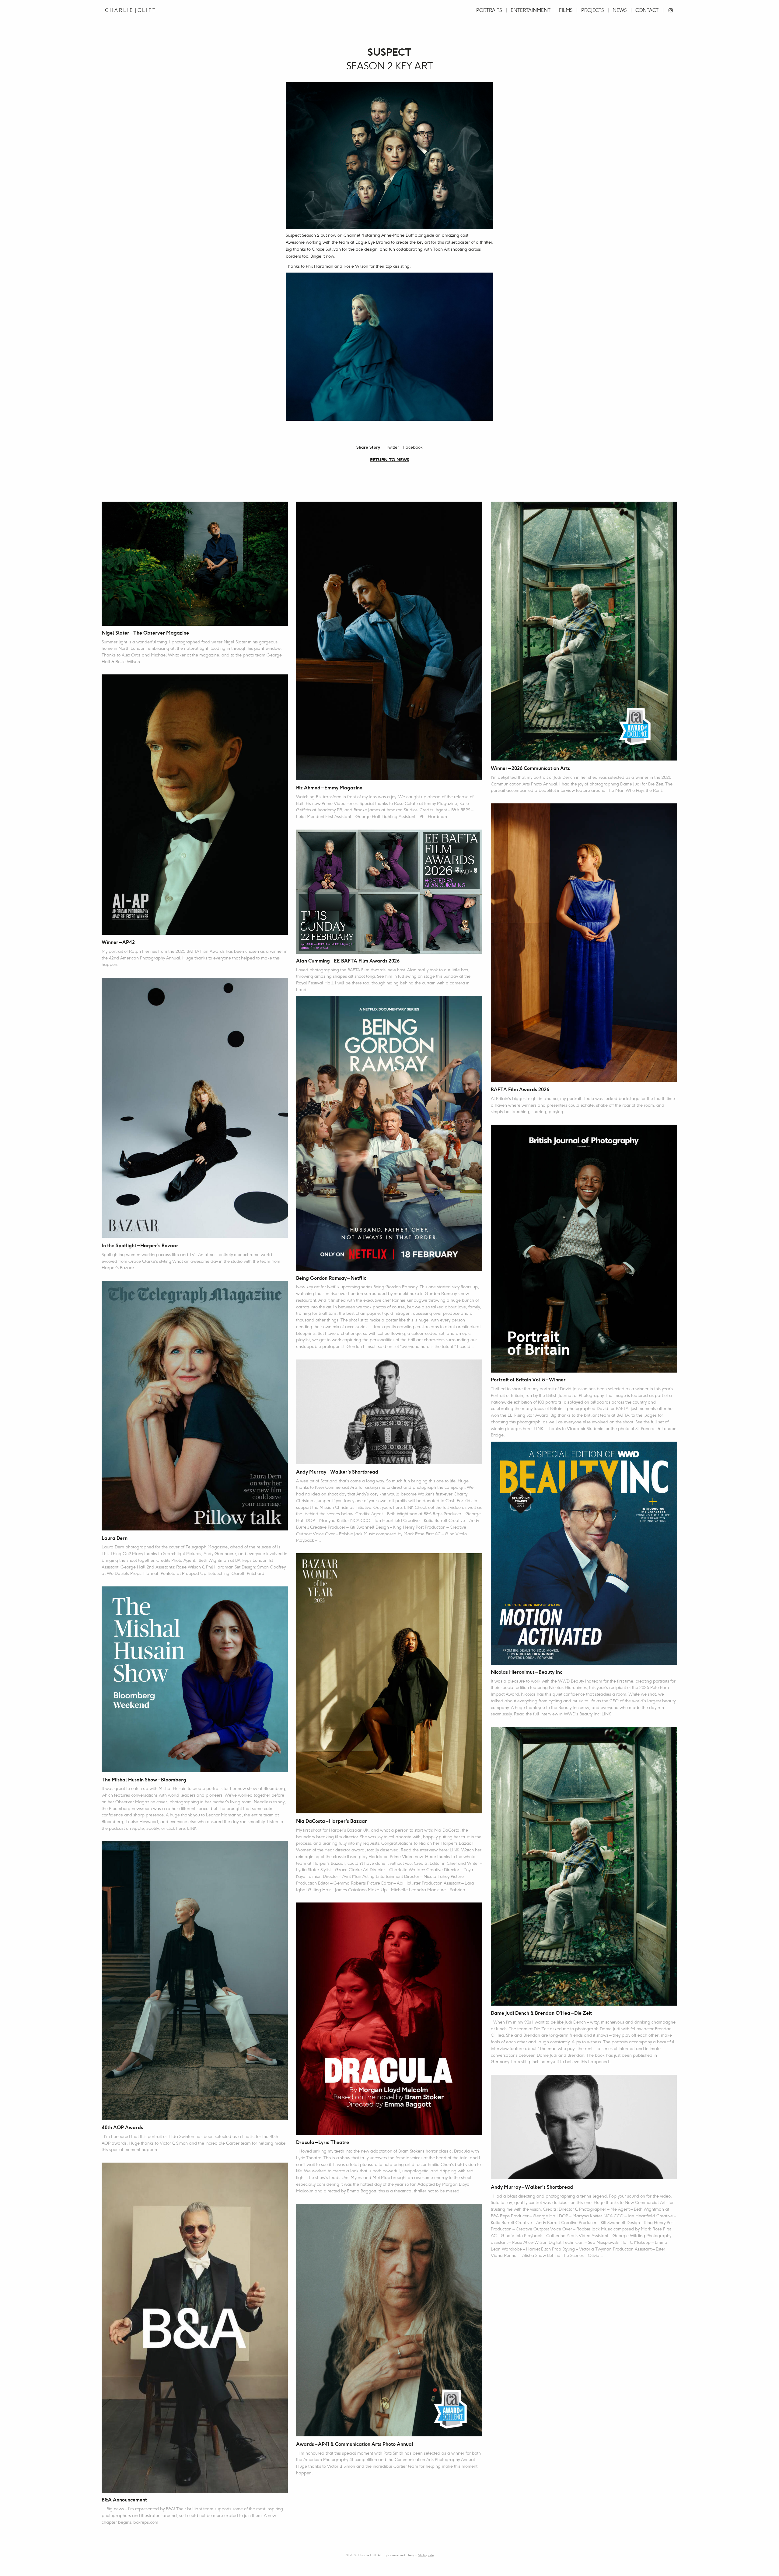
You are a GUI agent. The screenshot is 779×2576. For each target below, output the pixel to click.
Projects (592, 10)
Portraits (489, 10)
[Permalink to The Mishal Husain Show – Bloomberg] (195, 1679)
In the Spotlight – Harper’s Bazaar (140, 1246)
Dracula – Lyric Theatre (323, 2143)
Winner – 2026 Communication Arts (530, 769)
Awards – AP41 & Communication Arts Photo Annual (355, 2444)
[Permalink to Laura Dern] (195, 1406)
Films (566, 10)
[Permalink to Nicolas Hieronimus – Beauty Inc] (584, 1553)
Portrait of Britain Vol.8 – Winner (528, 1380)
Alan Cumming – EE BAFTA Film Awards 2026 (348, 961)
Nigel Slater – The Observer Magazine (145, 633)
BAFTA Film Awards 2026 (520, 1090)
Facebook (413, 447)
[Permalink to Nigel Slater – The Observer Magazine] (195, 564)
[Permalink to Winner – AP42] (195, 805)
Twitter (392, 447)
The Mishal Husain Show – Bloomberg (144, 1780)
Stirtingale (426, 2555)
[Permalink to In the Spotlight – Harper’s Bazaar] (195, 1108)
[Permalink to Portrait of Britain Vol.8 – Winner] (584, 1249)
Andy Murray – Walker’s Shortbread (337, 1472)
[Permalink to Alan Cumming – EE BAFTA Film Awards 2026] (389, 891)
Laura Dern (115, 1539)
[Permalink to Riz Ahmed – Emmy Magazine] (389, 641)
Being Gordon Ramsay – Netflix (331, 1278)
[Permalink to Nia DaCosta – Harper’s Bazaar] (389, 1684)
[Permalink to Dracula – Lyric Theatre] (389, 2019)
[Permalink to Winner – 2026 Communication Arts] (584, 631)
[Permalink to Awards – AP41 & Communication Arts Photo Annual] (389, 2320)
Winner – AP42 (118, 943)
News (620, 10)
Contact (647, 10)
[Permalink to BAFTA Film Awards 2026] (584, 943)
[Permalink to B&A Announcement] (195, 2328)
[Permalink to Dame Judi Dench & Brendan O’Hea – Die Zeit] (584, 1866)
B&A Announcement (124, 2500)
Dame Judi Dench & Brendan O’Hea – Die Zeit (541, 2013)
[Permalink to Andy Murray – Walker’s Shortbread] (389, 1412)
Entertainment (531, 10)
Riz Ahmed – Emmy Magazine (329, 788)
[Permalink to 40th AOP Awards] (195, 1981)
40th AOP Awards (122, 2128)
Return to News (390, 460)
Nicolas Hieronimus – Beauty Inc (527, 1672)
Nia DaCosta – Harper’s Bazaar (332, 1821)
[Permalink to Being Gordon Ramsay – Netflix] (389, 1133)
